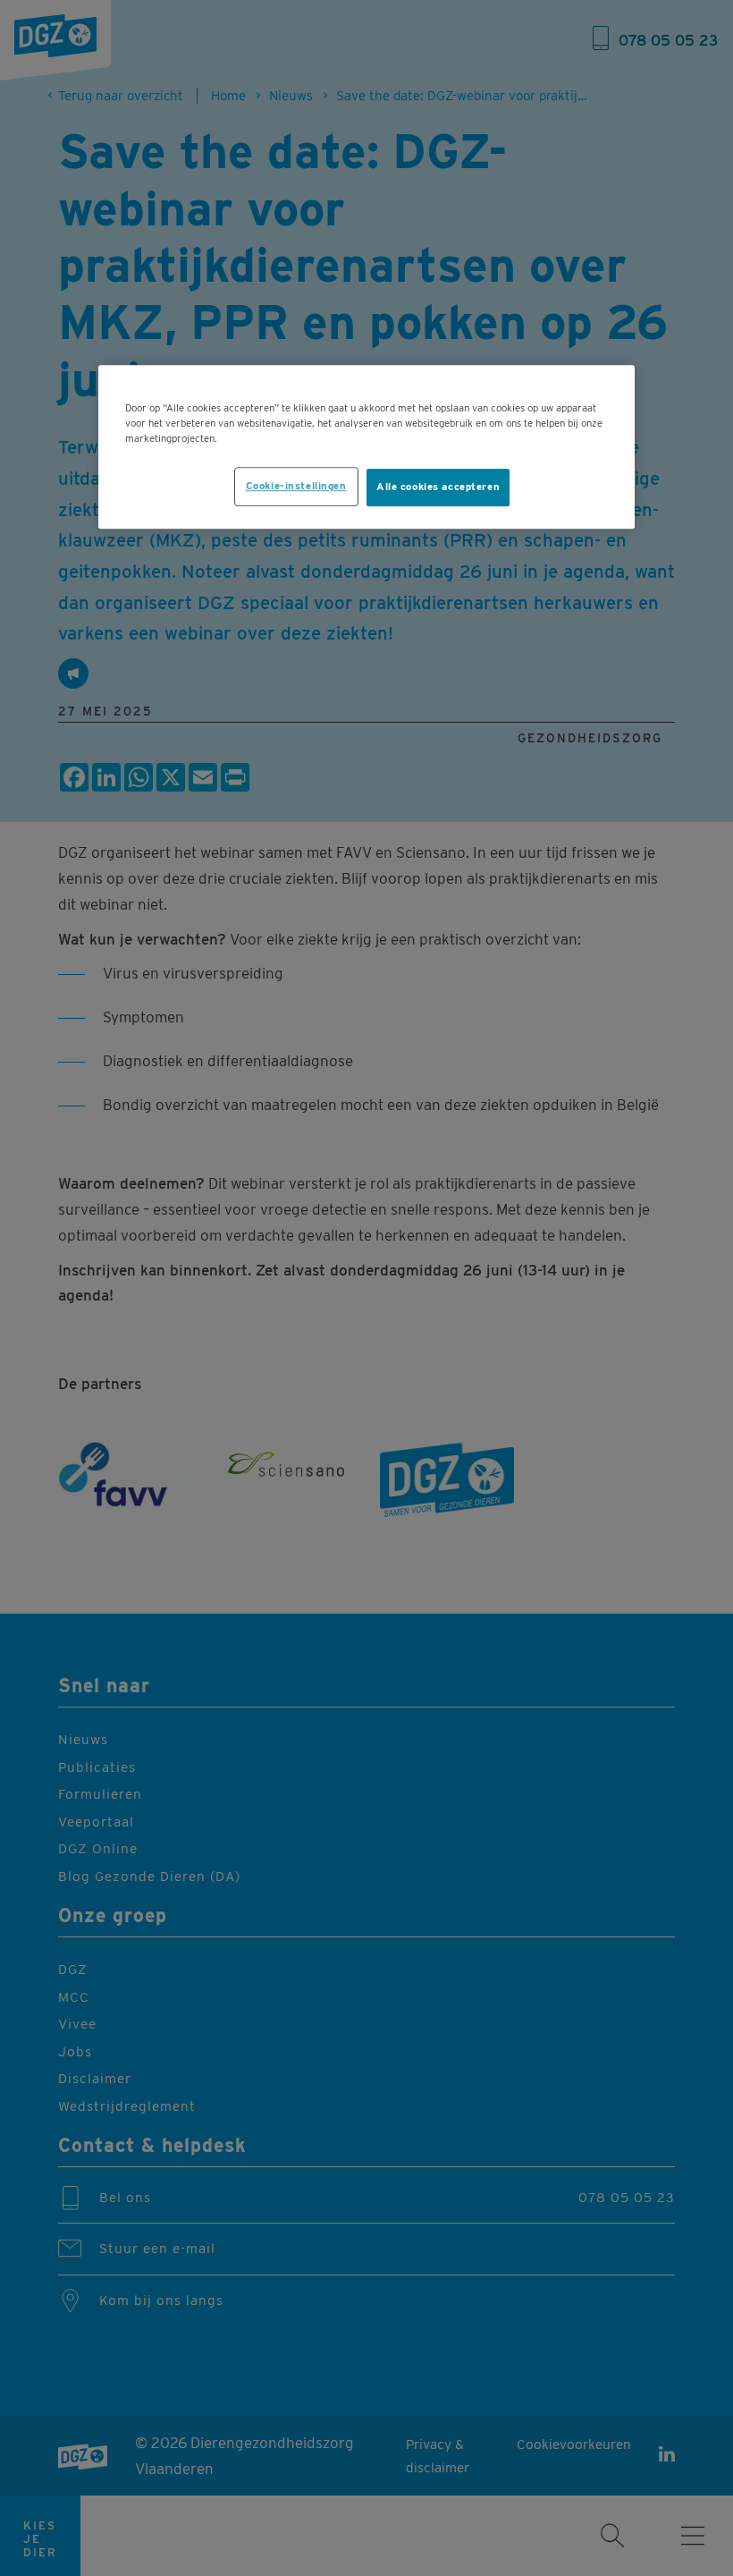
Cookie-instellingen (296, 486)
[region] (366, 447)
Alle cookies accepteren (438, 487)
